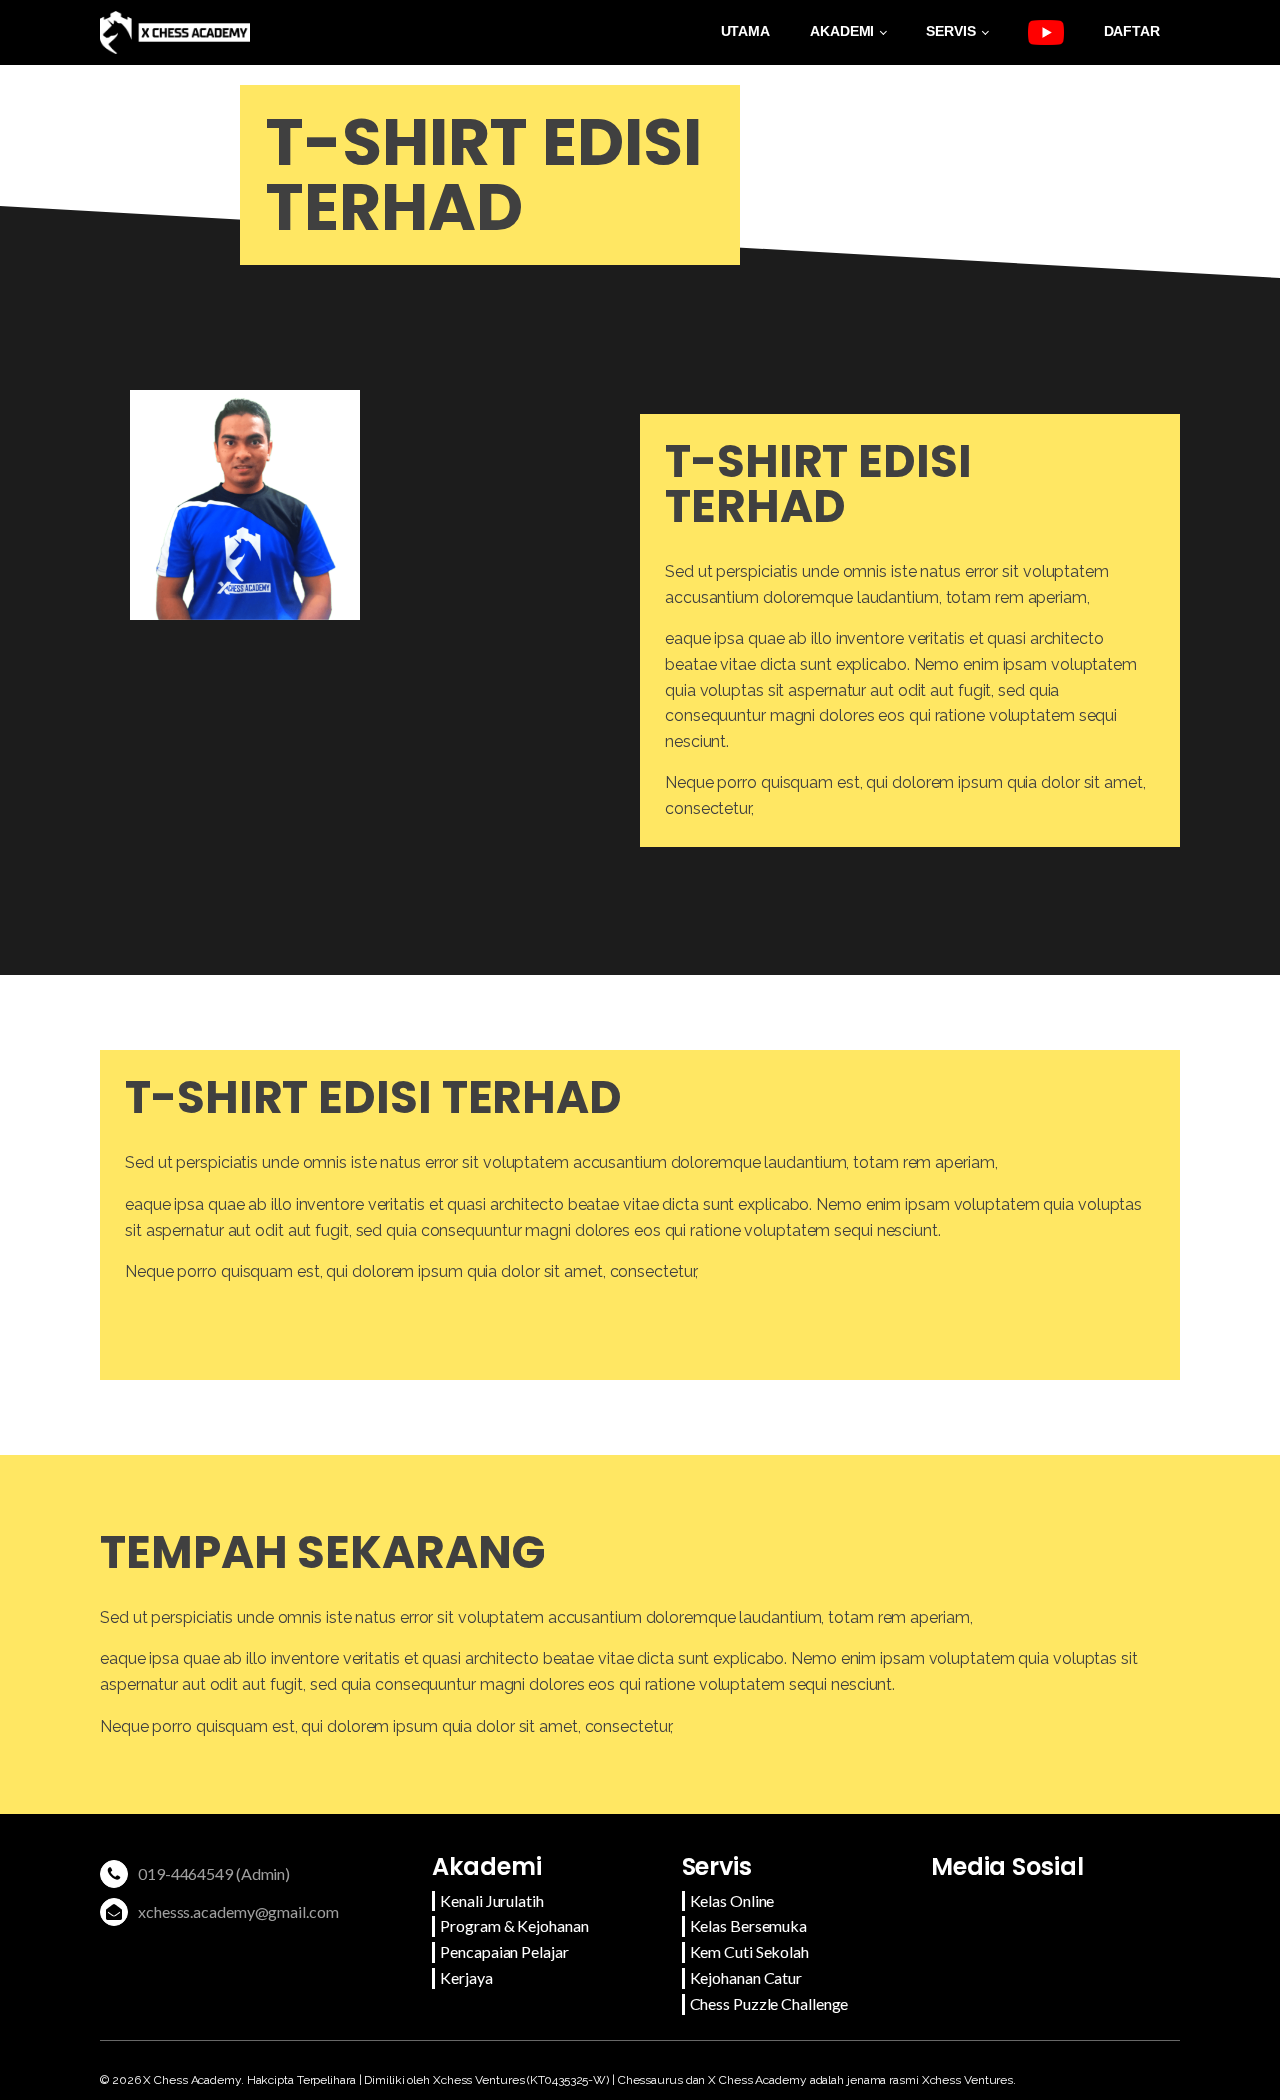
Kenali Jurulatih (491, 1900)
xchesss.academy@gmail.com (238, 1911)
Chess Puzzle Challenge (769, 2003)
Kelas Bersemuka (749, 1925)
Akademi (842, 31)
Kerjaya (466, 1977)
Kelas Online (732, 1900)
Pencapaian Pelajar (504, 1951)
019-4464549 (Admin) (214, 1873)
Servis (950, 31)
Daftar (1132, 31)
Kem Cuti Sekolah (749, 1951)
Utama (746, 31)
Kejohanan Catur (746, 1977)
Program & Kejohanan (514, 1925)
